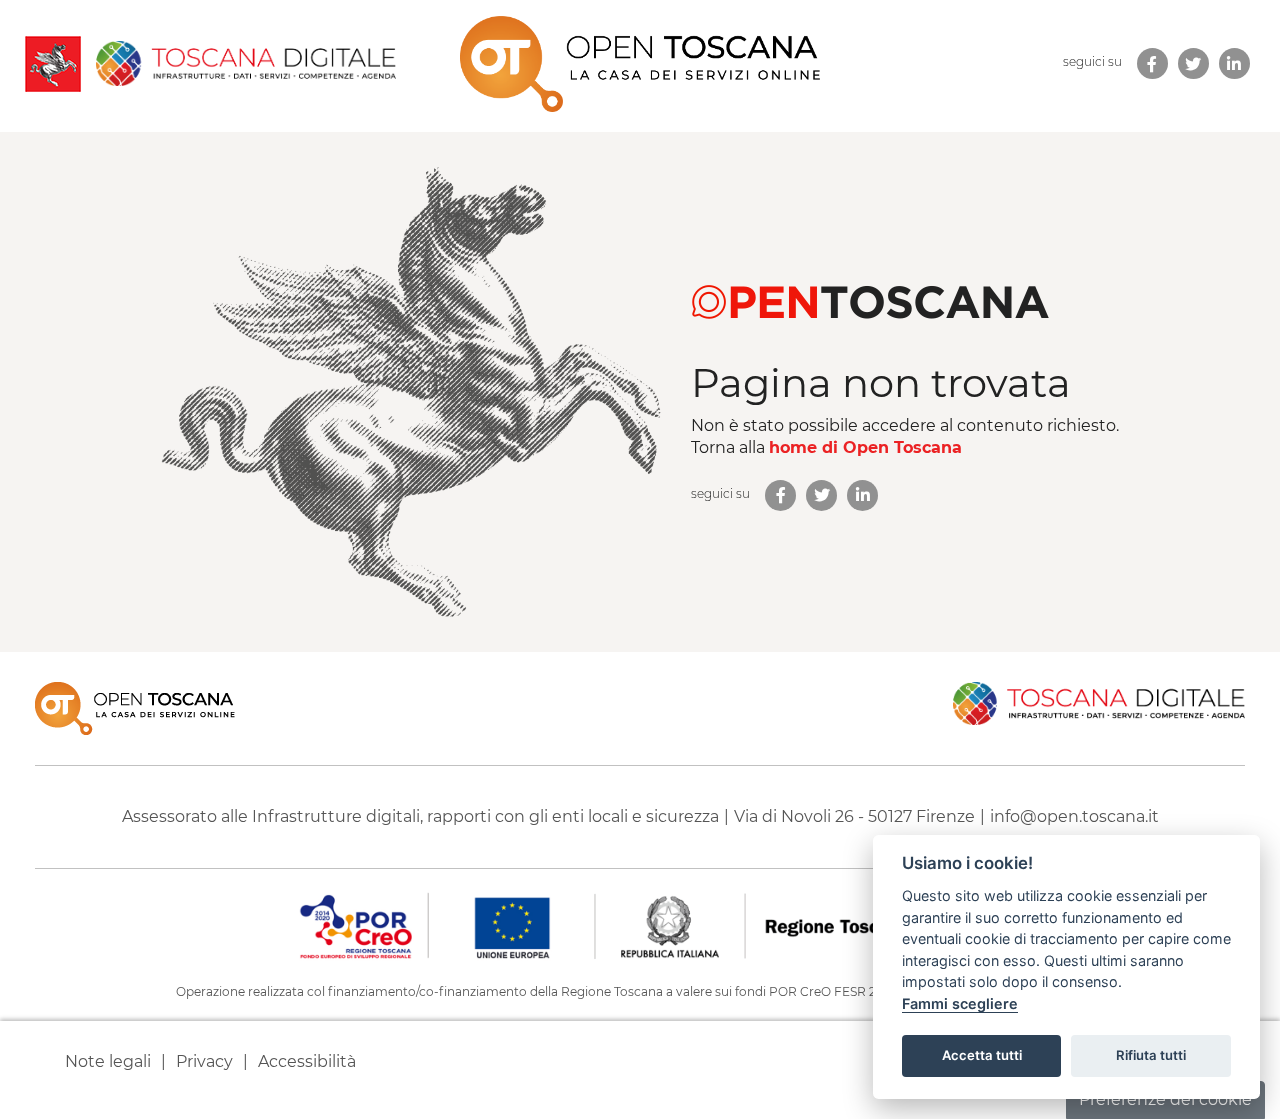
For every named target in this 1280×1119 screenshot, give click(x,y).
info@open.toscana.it (1074, 816)
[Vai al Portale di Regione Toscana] (53, 64)
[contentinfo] (640, 885)
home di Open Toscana (865, 447)
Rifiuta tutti (1151, 1055)
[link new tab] (1152, 63)
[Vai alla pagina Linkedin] (862, 495)
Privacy (204, 1061)
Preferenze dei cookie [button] (1165, 1099)
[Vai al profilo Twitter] (821, 495)
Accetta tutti (982, 1055)
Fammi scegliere (960, 1003)
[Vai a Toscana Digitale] (238, 63)
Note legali (108, 1061)
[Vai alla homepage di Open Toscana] (640, 64)
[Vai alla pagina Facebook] (780, 495)
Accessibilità (307, 1061)
